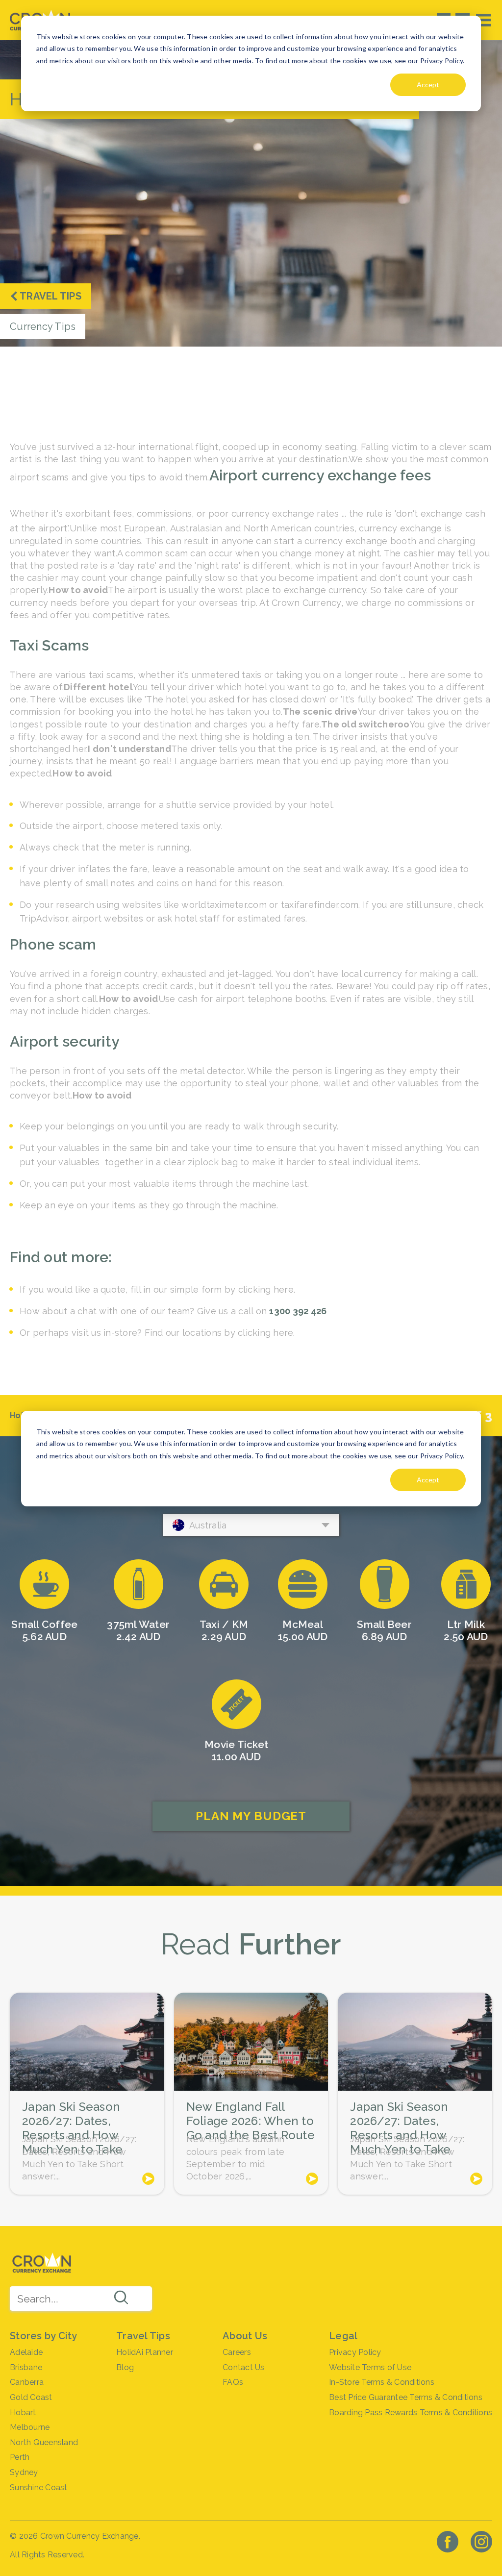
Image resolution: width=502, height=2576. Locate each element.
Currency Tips (43, 326)
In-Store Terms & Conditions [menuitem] (382, 2382)
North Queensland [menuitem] (44, 2442)
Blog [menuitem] (125, 2367)
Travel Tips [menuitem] (143, 2336)
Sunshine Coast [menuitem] (39, 2488)
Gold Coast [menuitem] (31, 2397)
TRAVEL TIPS (50, 296)
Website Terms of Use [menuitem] (370, 2367)
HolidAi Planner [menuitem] (145, 2352)
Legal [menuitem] (343, 2336)
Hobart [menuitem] (23, 2413)
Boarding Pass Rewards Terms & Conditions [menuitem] (411, 2413)
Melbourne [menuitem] (30, 2427)
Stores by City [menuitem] (44, 2336)
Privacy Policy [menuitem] (355, 2352)
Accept (428, 85)
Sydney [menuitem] (24, 2472)
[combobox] (81, 2299)
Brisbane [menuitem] (26, 2367)
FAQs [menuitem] (233, 2382)
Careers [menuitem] (237, 2352)
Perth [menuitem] (20, 2457)
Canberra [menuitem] (27, 2382)
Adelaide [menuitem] (26, 2352)
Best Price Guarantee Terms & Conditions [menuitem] (406, 2397)
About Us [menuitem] (245, 2336)
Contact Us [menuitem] (244, 2367)
